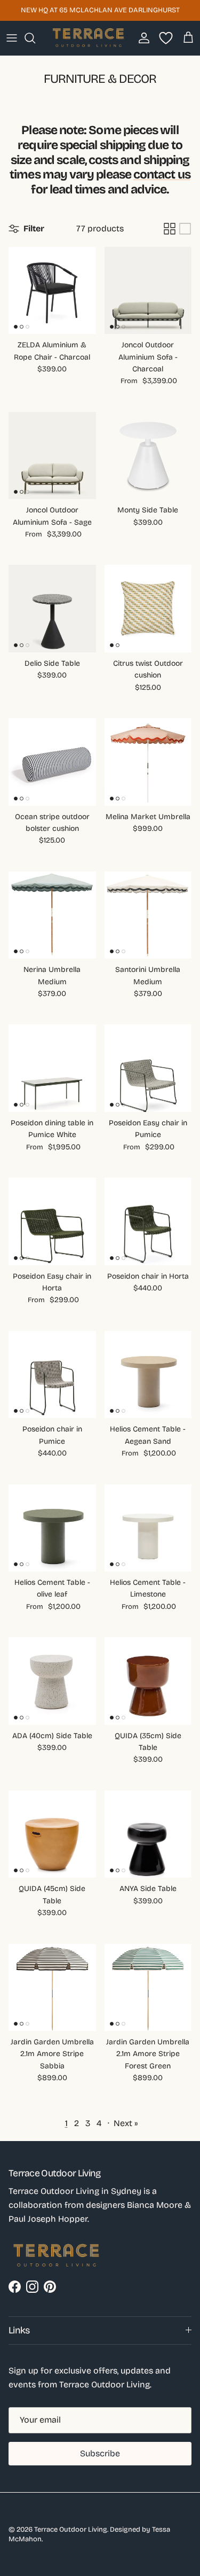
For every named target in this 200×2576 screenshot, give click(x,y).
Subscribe (100, 2453)
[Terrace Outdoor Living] (89, 38)
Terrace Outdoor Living (71, 2530)
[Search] (35, 38)
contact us (162, 174)
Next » (126, 2123)
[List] (185, 229)
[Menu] (12, 38)
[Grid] (170, 229)
